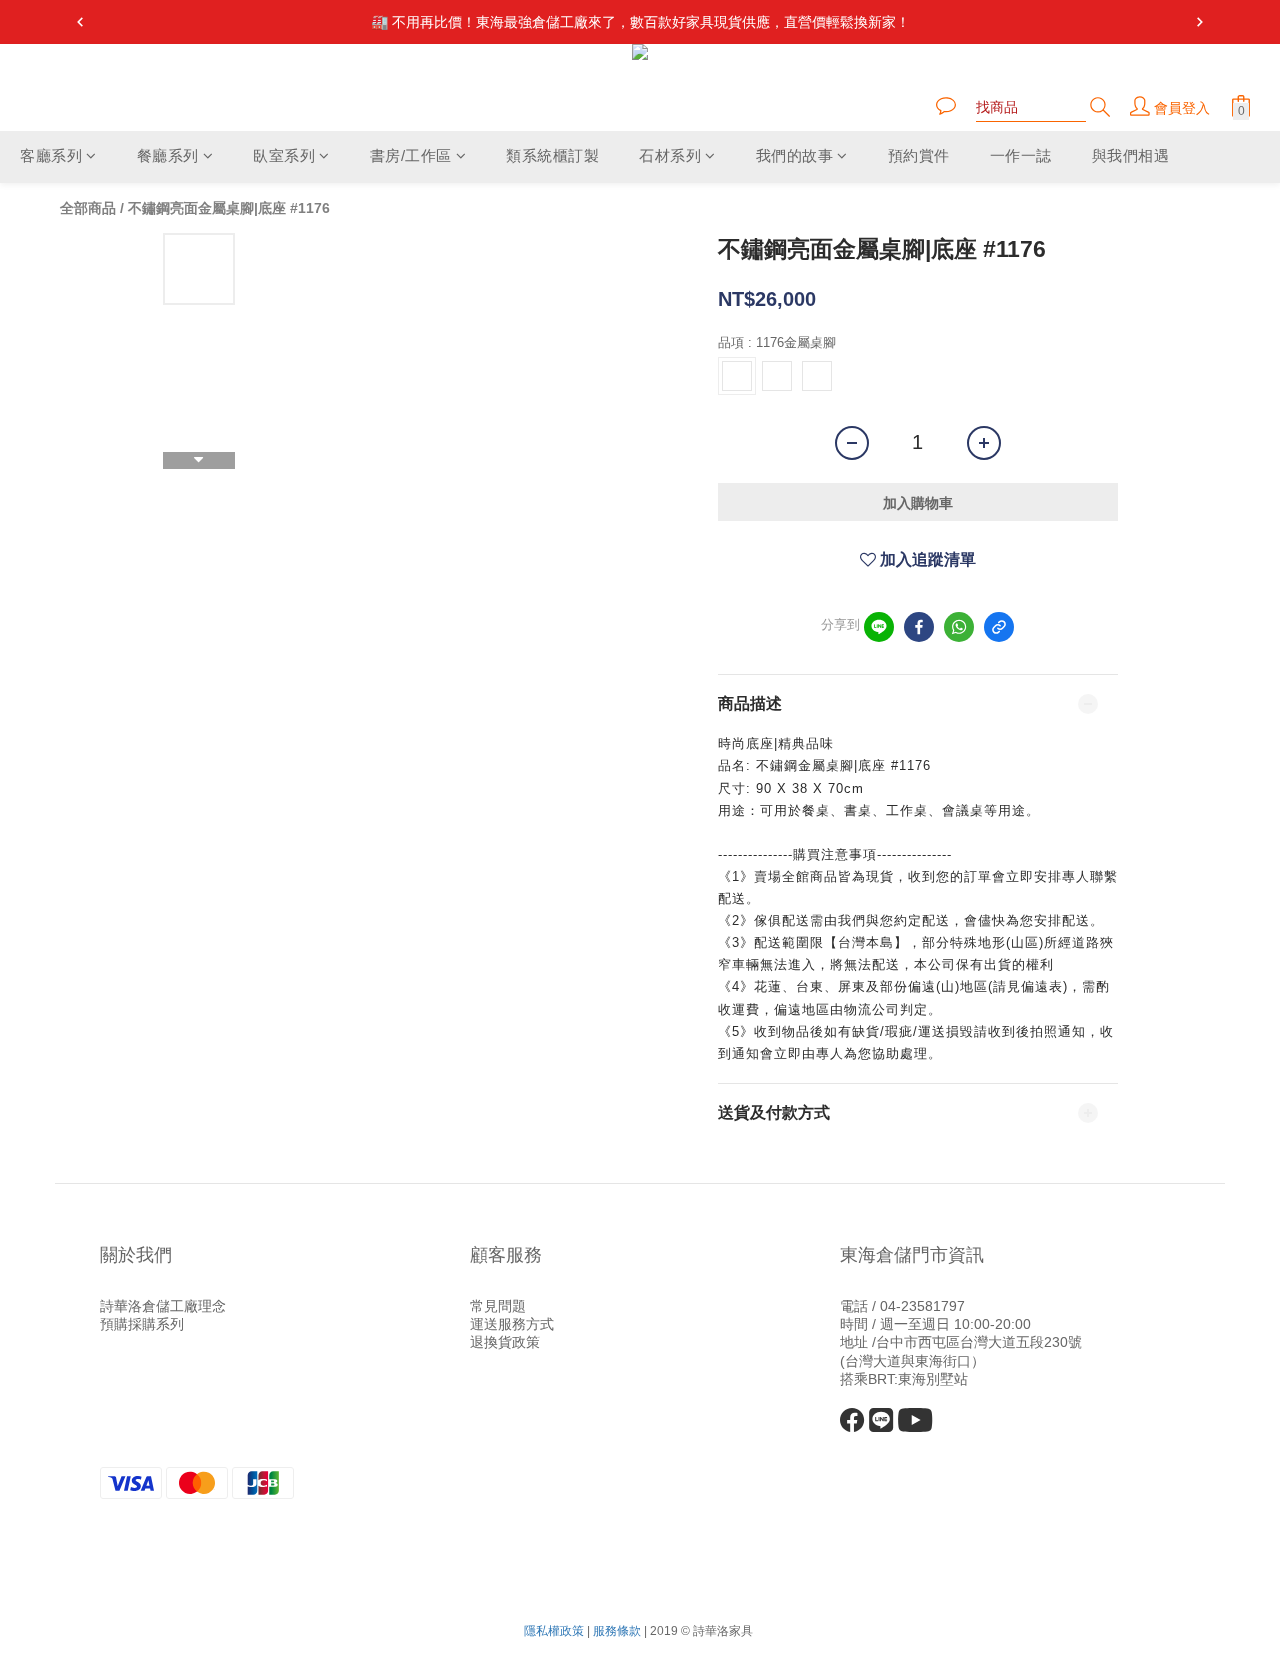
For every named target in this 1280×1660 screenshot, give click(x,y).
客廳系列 (51, 156)
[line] (879, 627)
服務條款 (617, 1631)
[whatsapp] (959, 627)
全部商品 (88, 208)
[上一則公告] (80, 22)
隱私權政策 (554, 1631)
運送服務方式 (512, 1324)
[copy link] (999, 627)
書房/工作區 (411, 156)
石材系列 (670, 156)
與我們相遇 (1131, 156)
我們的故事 (795, 156)
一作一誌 (1021, 156)
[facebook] (919, 627)
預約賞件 (919, 156)
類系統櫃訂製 (552, 156)
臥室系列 (284, 156)
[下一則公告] (1200, 22)
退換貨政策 (505, 1342)
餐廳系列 (168, 156)
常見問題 (498, 1306)
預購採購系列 (142, 1324)
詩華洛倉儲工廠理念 (163, 1306)
